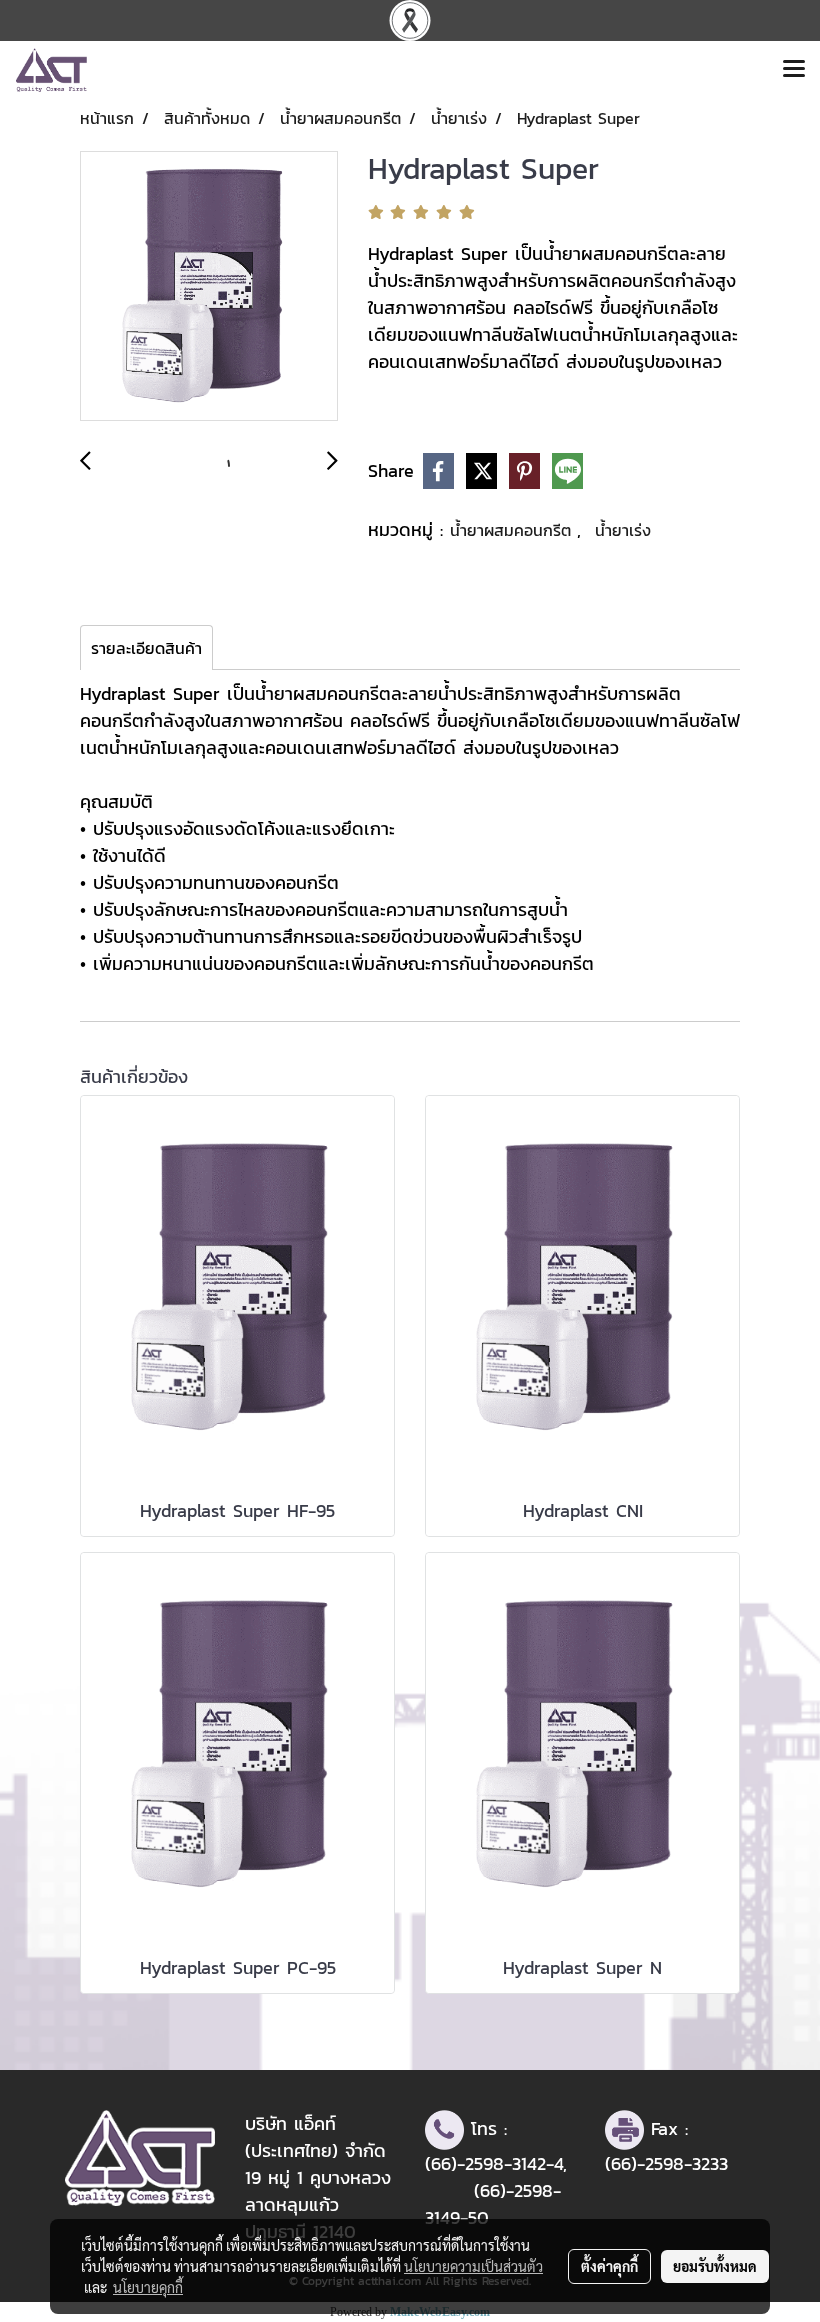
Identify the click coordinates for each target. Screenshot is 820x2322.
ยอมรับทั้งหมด (715, 2266)
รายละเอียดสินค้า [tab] (146, 648)
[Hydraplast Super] (209, 287)
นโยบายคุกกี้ (148, 2287)
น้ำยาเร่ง (623, 530)
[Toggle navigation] (794, 70)
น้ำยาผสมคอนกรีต (513, 530)
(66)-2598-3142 (485, 2163)
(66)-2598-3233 (666, 2163)
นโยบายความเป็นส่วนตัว (473, 2266)
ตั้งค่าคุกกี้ (609, 2266)
